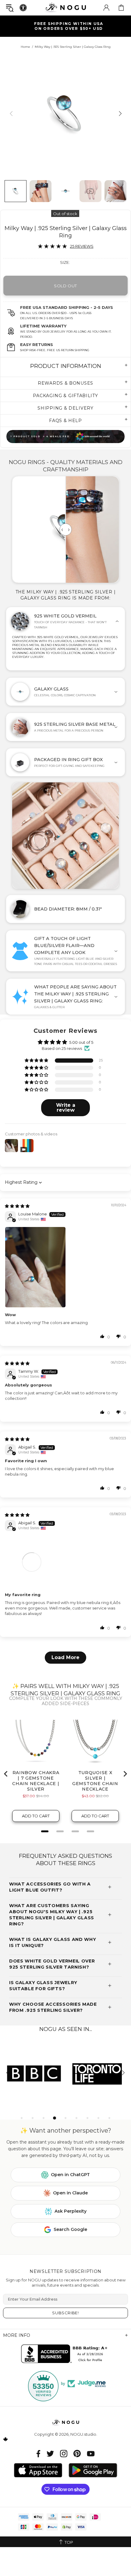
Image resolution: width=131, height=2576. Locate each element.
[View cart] (121, 8)
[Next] (120, 113)
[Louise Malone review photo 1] (65, 1267)
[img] (17, 1206)
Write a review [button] (66, 1108)
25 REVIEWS (82, 246)
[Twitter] (50, 2454)
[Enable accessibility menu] (23, 8)
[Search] (10, 8)
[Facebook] (39, 2454)
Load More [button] (65, 1657)
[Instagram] (64, 2454)
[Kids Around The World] (65, 437)
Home (25, 47)
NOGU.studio (65, 7)
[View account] (106, 8)
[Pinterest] (77, 2454)
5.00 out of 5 (81, 1042)
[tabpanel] (34, 2073)
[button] (37, 1061)
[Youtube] (91, 2454)
